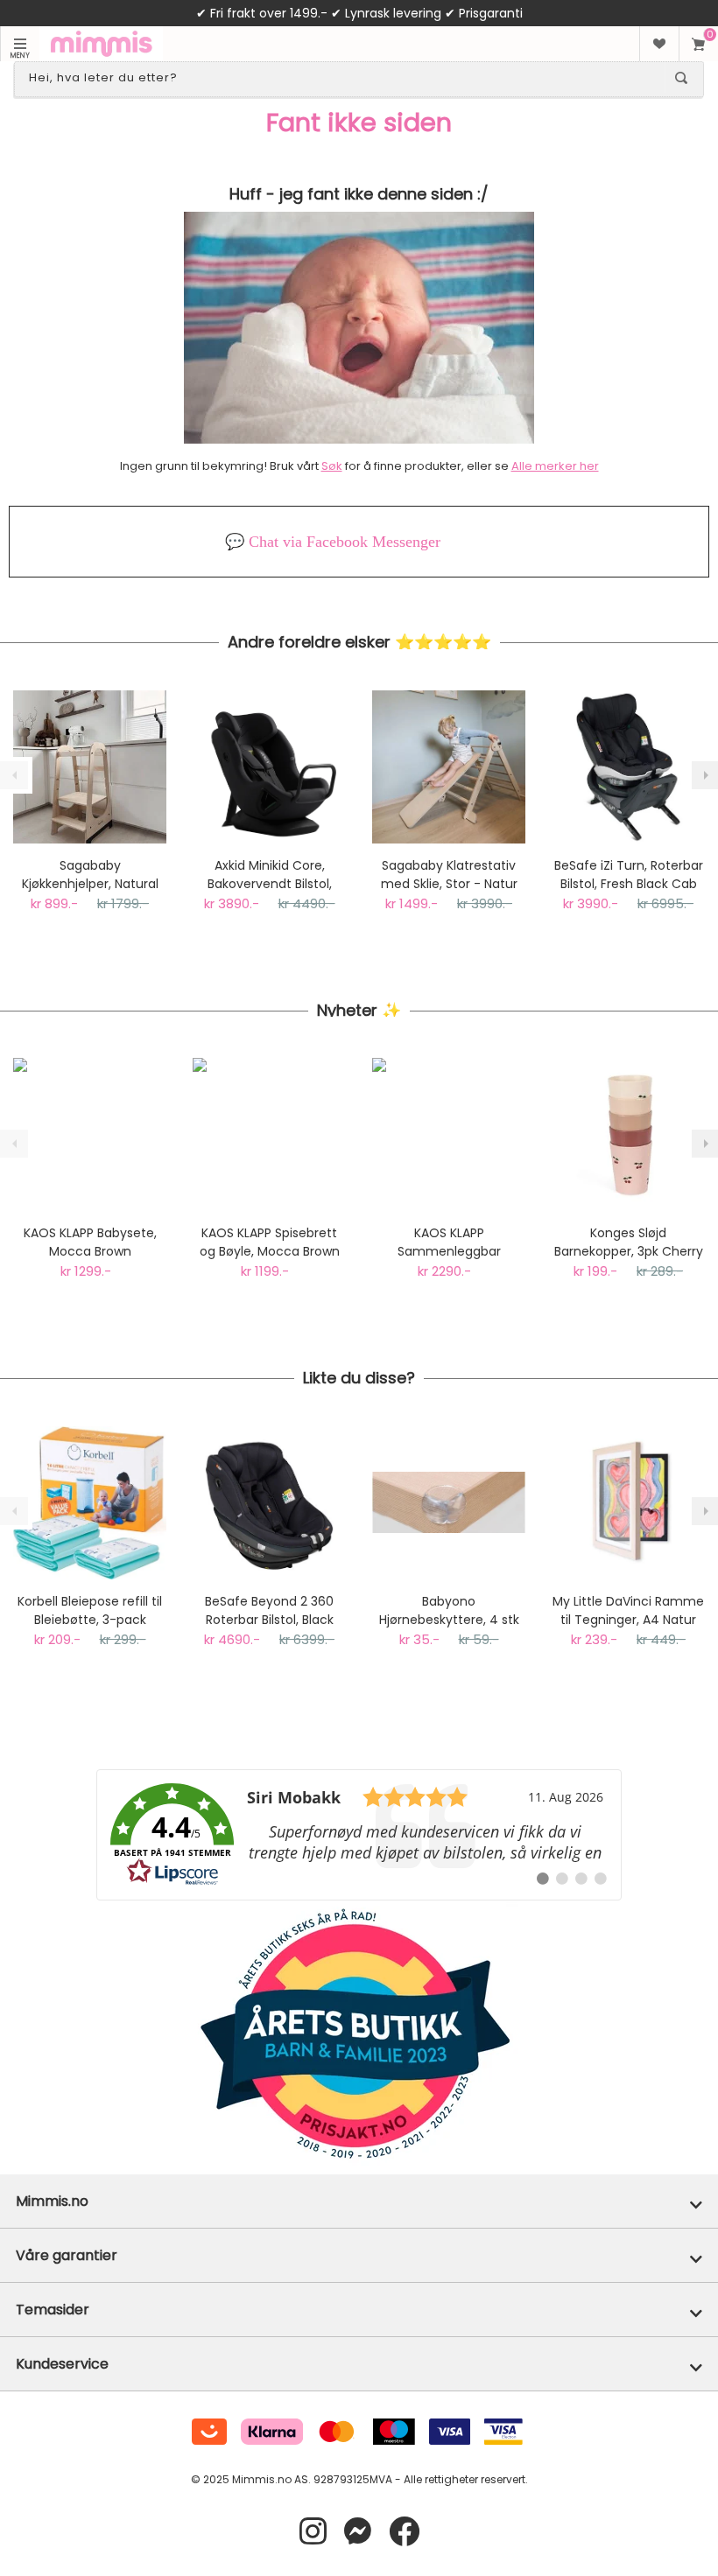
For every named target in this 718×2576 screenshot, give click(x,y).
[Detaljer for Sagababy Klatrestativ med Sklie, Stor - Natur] (449, 767)
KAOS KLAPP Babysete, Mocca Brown (90, 1242)
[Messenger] (358, 2532)
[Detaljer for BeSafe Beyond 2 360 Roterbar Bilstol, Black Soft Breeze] (269, 1503)
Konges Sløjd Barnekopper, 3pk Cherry (629, 1242)
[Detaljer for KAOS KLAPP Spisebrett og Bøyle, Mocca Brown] (269, 1134)
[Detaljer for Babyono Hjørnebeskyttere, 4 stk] (449, 1503)
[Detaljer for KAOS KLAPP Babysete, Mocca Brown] (90, 1134)
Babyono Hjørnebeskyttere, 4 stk (449, 1610)
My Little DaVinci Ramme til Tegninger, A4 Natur (628, 1610)
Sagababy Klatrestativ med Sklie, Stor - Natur (449, 875)
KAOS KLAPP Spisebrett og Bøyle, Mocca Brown (270, 1242)
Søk (332, 466)
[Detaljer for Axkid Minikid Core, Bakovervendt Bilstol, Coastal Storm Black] (269, 767)
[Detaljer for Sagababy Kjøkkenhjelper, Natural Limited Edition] (90, 767)
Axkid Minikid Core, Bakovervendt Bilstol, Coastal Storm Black (270, 875)
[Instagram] (313, 2532)
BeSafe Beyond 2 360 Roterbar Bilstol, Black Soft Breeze (269, 1611)
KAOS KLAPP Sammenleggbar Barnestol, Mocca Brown (449, 1242)
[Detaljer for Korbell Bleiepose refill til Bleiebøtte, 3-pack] (90, 1503)
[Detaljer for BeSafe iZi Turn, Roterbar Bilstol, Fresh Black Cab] (628, 767)
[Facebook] (404, 2532)
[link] (359, 1835)
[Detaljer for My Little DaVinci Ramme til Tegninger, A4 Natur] (628, 1503)
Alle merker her (555, 466)
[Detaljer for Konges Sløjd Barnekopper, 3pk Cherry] (628, 1134)
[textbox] (343, 78)
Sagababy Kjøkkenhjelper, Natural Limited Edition (90, 875)
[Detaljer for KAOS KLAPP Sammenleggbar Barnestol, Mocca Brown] (449, 1134)
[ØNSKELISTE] (659, 44)
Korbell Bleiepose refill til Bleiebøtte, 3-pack (90, 1610)
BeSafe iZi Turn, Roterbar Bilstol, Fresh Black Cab (629, 875)
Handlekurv (698, 44)
